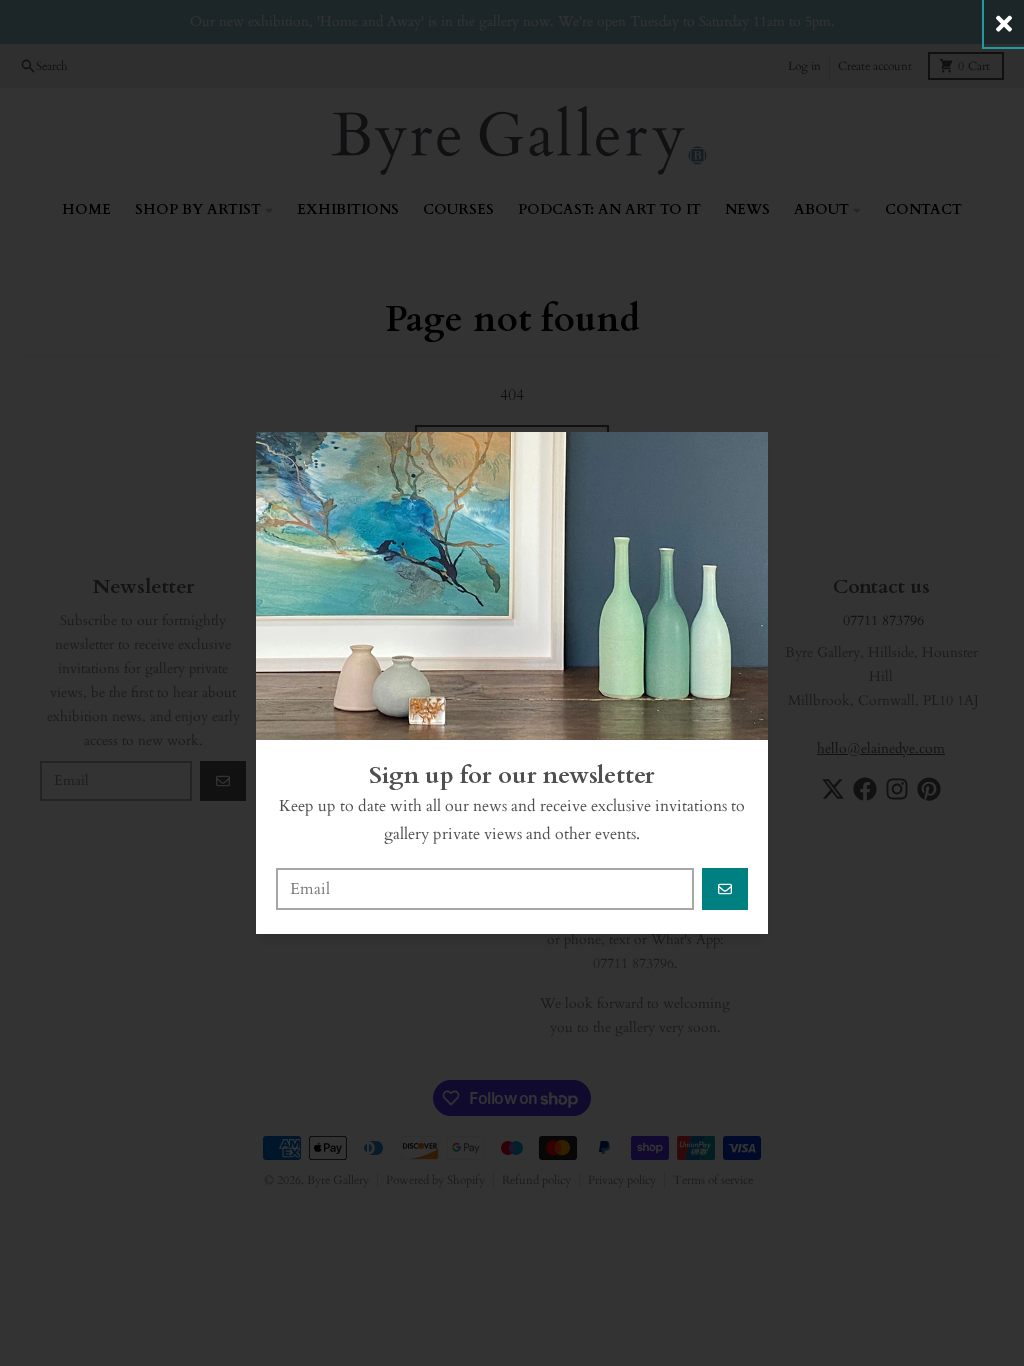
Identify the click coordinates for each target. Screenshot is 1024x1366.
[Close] (1004, 23)
